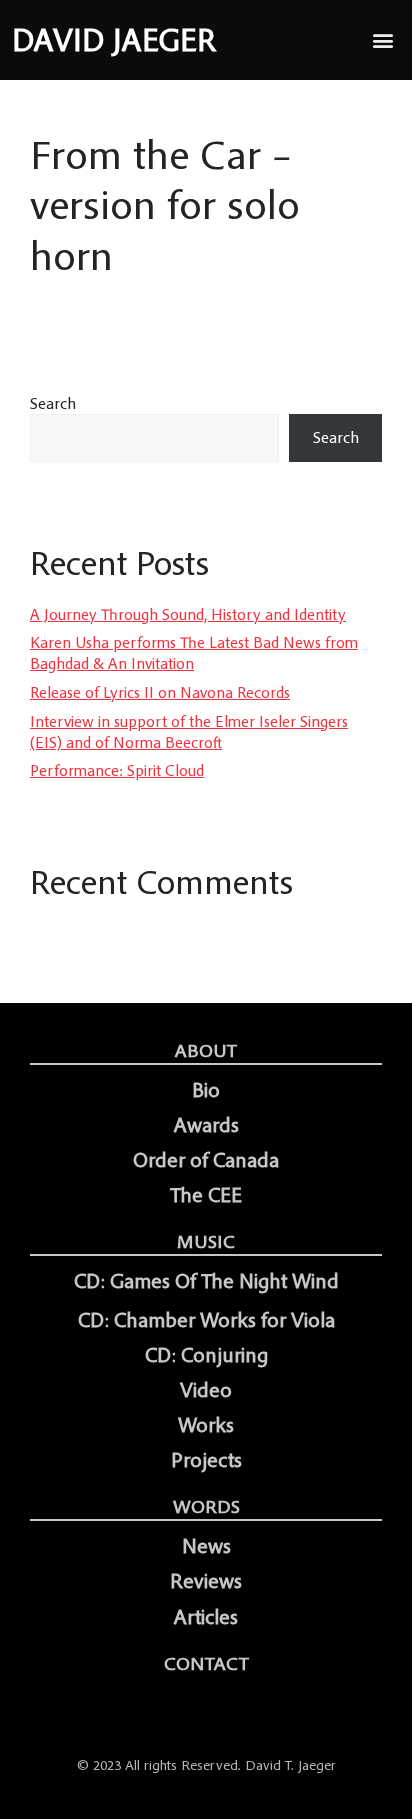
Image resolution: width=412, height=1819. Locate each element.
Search (53, 403)
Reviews (206, 1581)
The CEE (206, 1195)
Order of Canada (206, 1160)
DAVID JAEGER (114, 40)
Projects (206, 1460)
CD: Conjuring (206, 1355)
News (206, 1546)
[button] (383, 40)
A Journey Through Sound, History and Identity (188, 614)
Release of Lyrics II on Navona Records (160, 692)
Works (206, 1425)
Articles (206, 1617)
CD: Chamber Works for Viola (206, 1320)
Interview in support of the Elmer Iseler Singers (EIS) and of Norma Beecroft (189, 731)
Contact (206, 1663)
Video (206, 1390)
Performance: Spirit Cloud (117, 770)
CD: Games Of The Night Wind (206, 1281)
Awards (206, 1125)
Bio (206, 1090)
